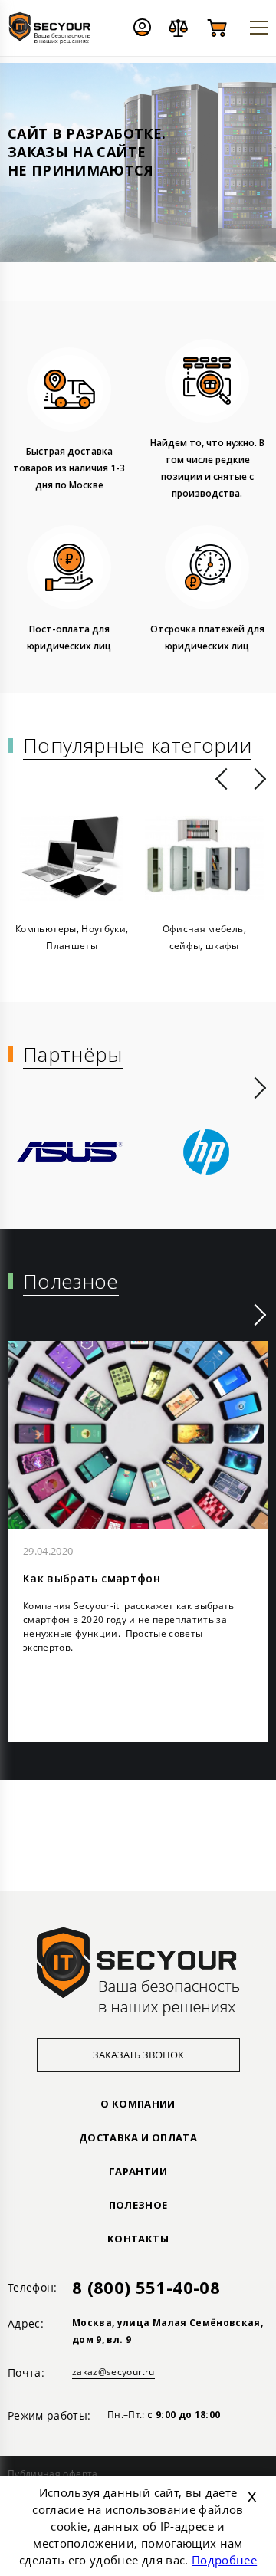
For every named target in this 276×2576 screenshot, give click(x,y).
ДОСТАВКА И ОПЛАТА (138, 2137)
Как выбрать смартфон (92, 1578)
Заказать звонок (138, 2055)
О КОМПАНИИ (138, 2104)
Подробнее (224, 2560)
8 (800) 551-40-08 (146, 2287)
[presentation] (221, 779)
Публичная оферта (53, 2474)
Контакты (138, 2239)
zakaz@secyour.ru (113, 2372)
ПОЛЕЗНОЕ (138, 2205)
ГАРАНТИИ (138, 2171)
